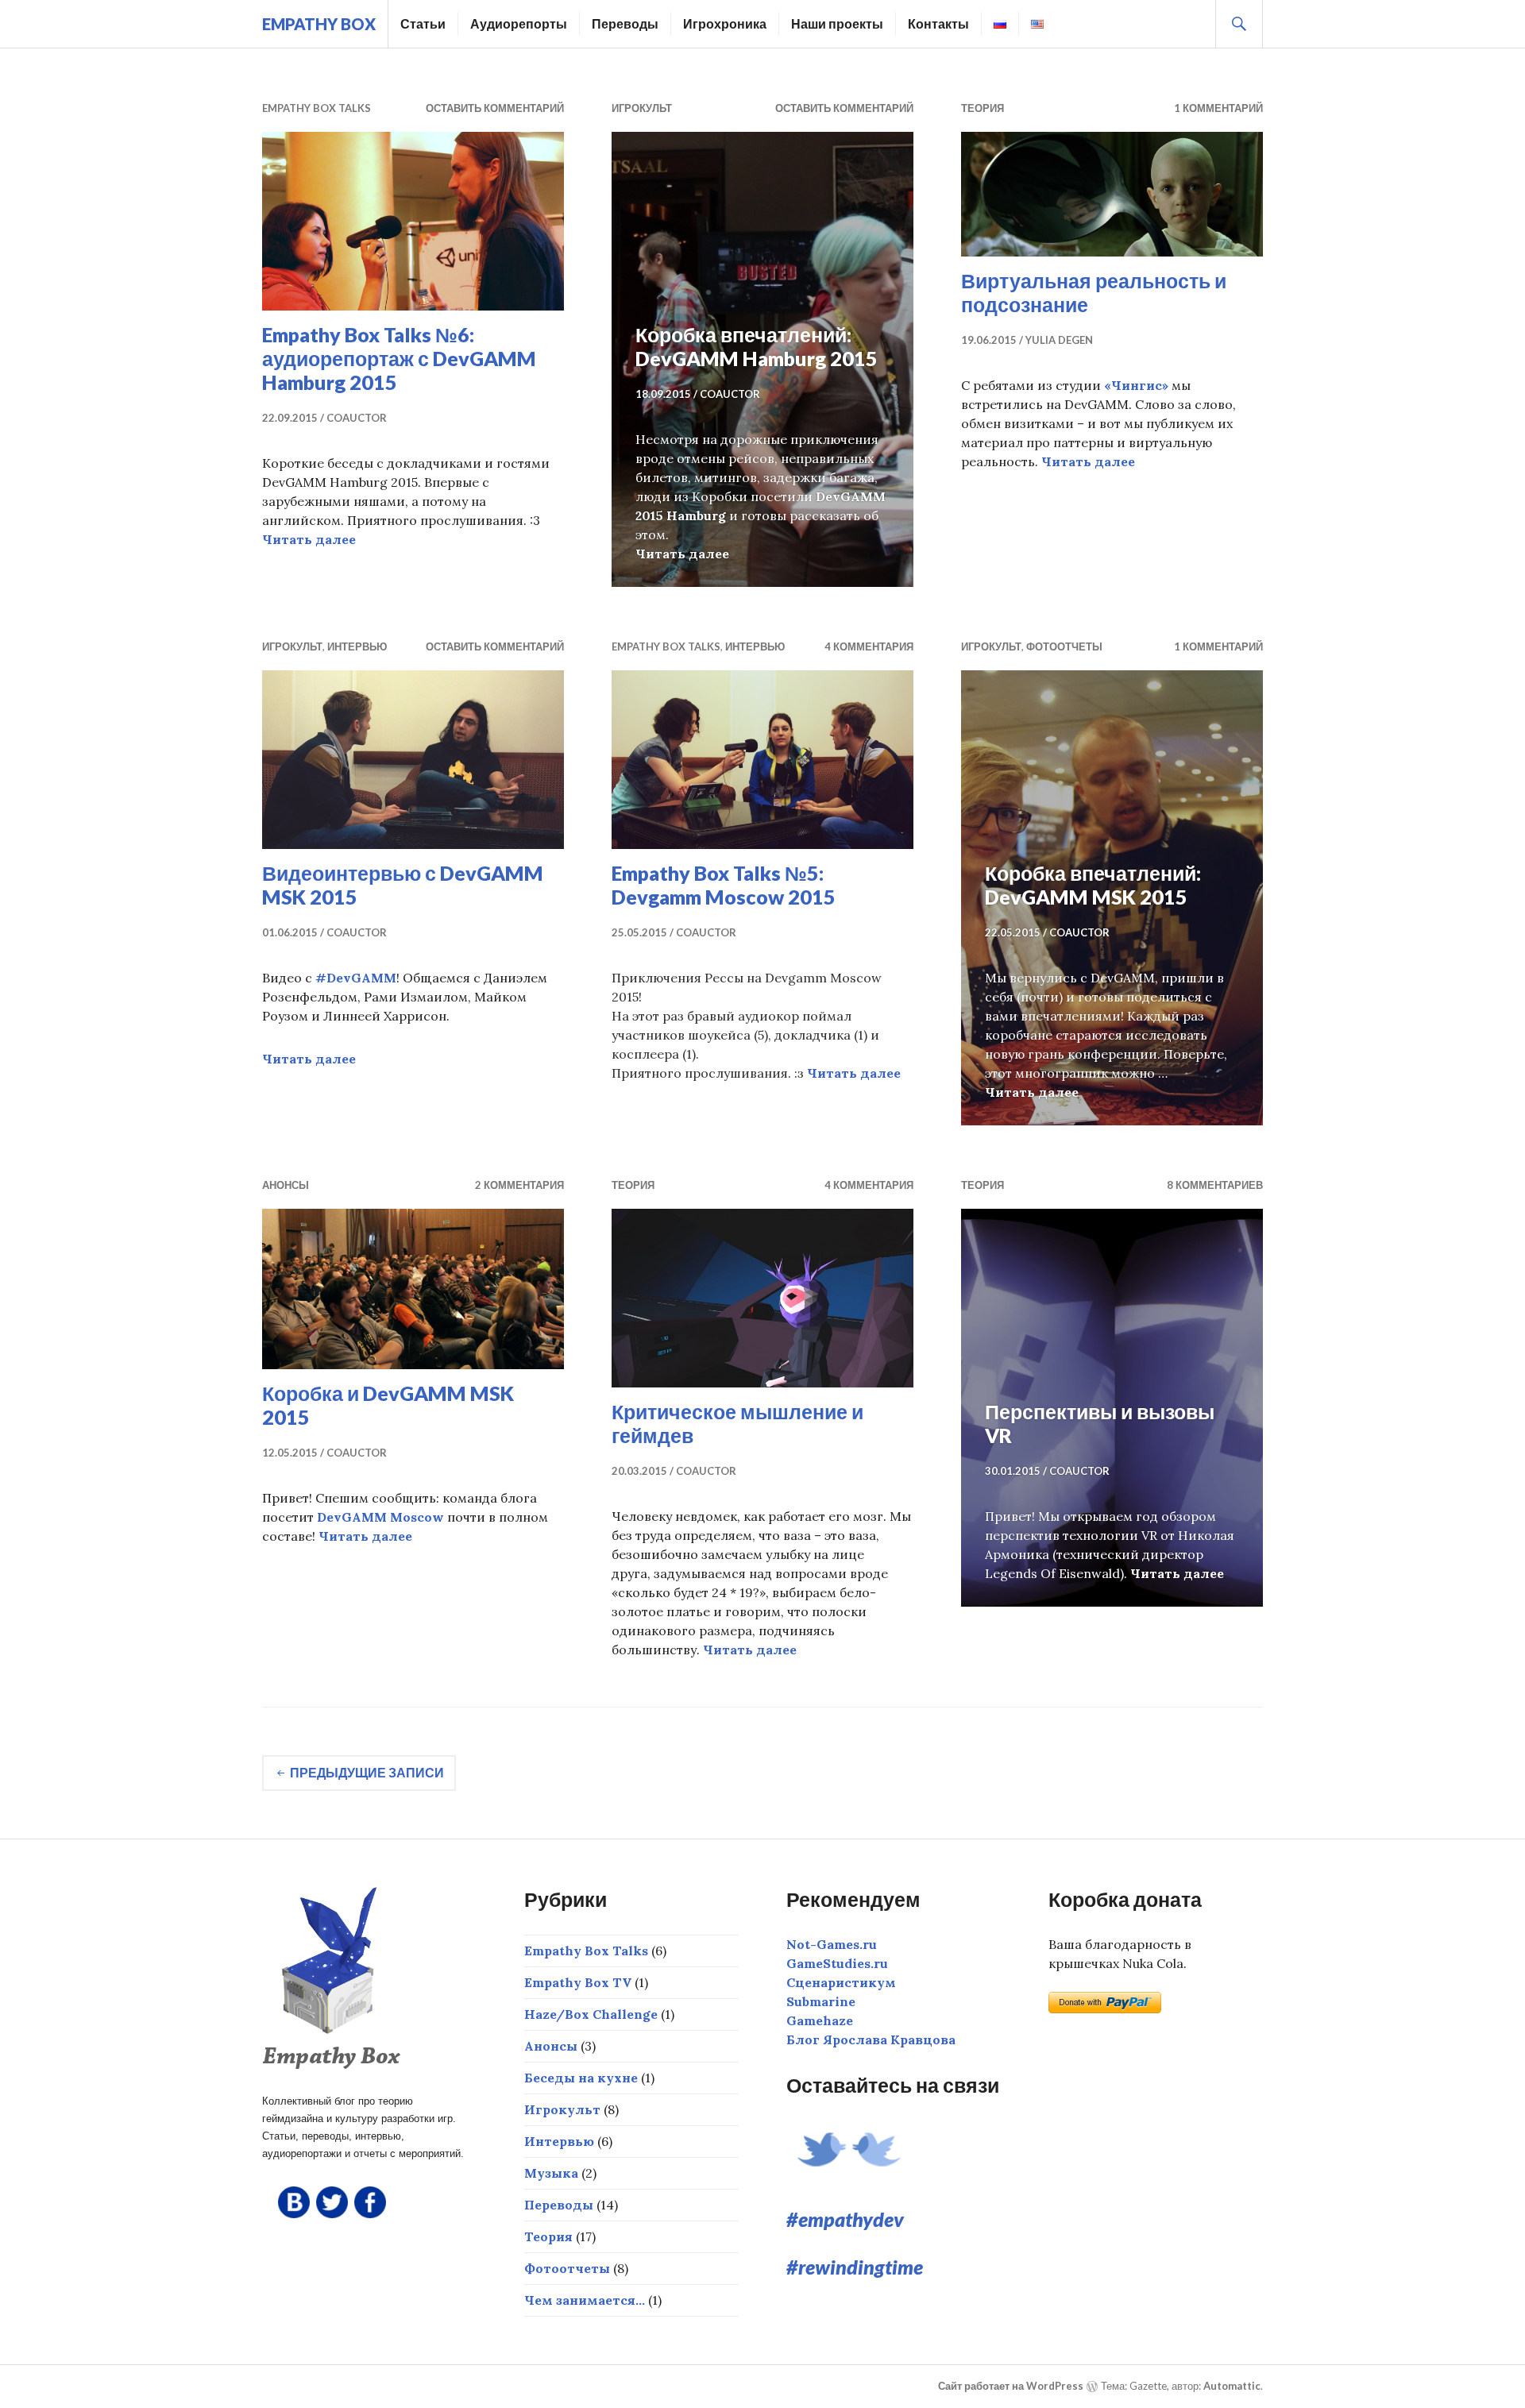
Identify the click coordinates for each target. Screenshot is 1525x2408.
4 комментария (869, 646)
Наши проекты (837, 23)
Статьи (423, 23)
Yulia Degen (1059, 340)
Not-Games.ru (832, 1944)
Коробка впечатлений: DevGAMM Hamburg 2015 (757, 346)
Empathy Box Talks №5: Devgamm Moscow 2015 (724, 885)
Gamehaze (820, 2020)
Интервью (357, 646)
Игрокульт (642, 108)
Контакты (938, 23)
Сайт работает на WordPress (1011, 2386)
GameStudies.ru (837, 1963)
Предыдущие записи (367, 1772)
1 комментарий (1218, 108)
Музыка (551, 2173)
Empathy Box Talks (317, 108)
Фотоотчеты (1064, 646)
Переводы (625, 23)
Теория (983, 108)
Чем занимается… (585, 2300)
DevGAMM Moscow (380, 1517)
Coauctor (357, 418)
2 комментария (519, 1185)
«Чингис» (1136, 385)
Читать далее (309, 539)
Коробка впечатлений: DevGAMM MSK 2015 (1093, 885)
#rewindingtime (855, 2267)
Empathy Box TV (578, 1982)
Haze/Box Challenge (591, 2014)
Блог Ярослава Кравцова (871, 2039)
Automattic (1232, 2386)
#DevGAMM (356, 978)
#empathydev (845, 2219)
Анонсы (286, 1185)
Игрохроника (725, 23)
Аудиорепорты (519, 23)
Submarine (821, 2001)
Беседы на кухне (581, 2078)
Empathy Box (319, 24)
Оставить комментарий (495, 108)
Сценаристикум (841, 1982)
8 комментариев (1215, 1185)
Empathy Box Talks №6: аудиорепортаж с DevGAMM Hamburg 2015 (399, 358)
